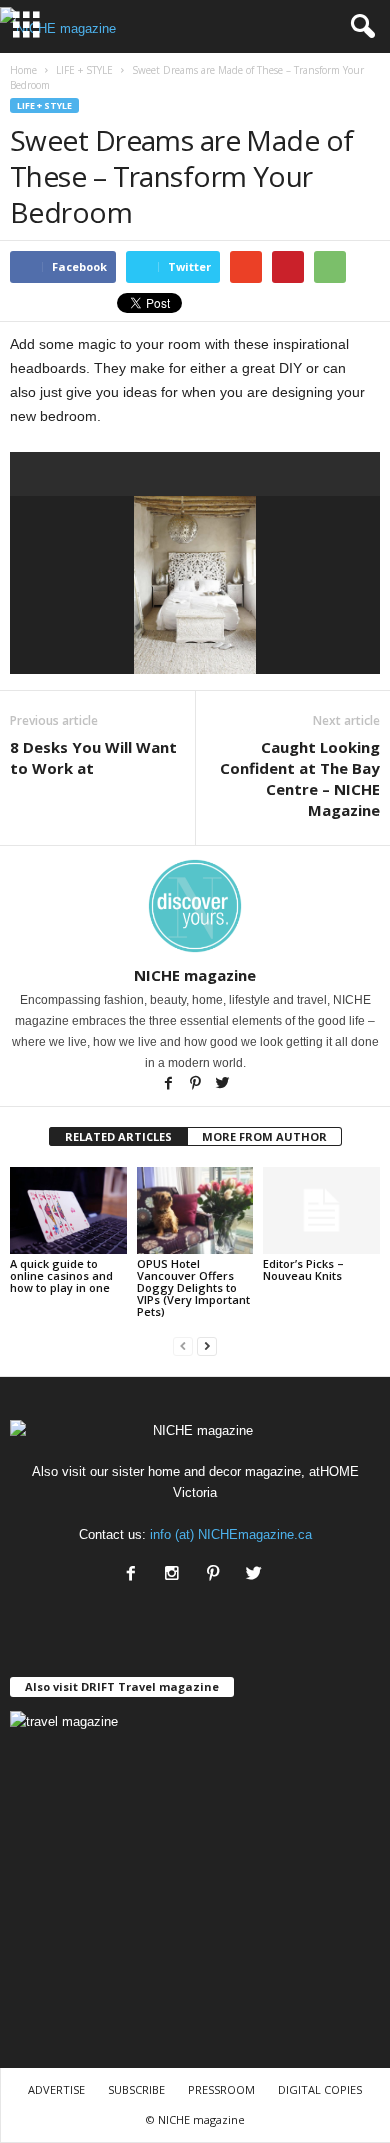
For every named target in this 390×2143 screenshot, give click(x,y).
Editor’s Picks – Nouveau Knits (303, 1269)
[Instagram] (176, 1575)
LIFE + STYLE (44, 105)
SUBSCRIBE (136, 2089)
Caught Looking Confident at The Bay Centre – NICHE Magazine (300, 778)
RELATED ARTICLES (118, 1136)
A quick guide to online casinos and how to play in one (61, 1275)
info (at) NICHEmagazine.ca (231, 1534)
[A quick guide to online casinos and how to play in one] (68, 1210)
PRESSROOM (221, 2089)
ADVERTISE (56, 2089)
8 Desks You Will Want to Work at (93, 757)
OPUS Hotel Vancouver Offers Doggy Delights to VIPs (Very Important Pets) (193, 1287)
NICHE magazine (195, 975)
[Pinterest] (196, 1085)
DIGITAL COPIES (320, 2089)
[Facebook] (169, 1085)
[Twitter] (222, 1085)
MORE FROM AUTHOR (264, 1136)
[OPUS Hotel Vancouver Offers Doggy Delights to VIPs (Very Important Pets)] (195, 1210)
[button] (359, 27)
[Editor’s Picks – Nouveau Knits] (321, 1210)
